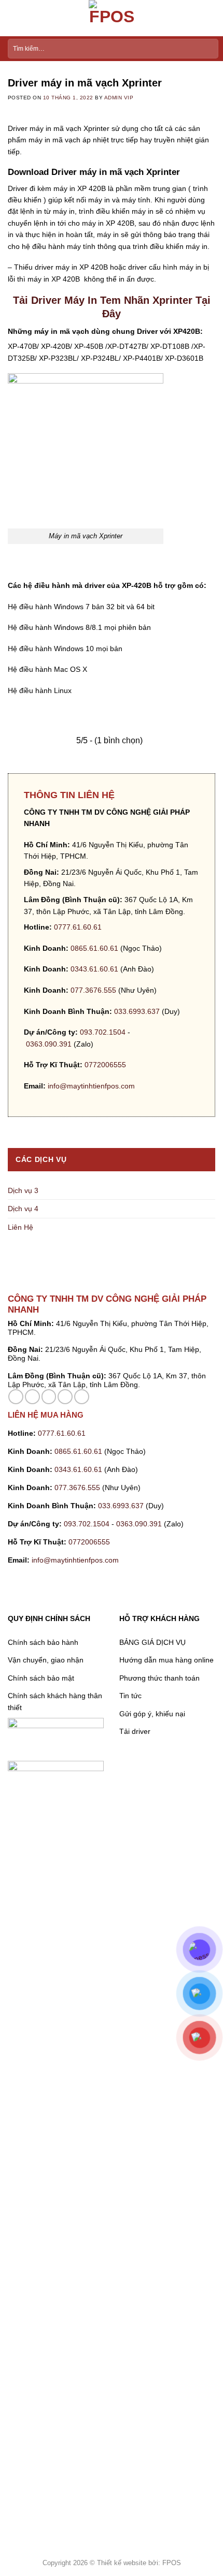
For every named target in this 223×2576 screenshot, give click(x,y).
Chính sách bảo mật (41, 1678)
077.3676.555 (93, 990)
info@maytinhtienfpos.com (91, 1086)
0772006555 (106, 1065)
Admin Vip (119, 98)
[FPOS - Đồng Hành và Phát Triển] (112, 18)
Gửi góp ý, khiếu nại (152, 1714)
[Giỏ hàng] (210, 18)
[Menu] (13, 18)
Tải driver (135, 1731)
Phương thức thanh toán (159, 1678)
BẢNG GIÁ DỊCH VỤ (152, 1642)
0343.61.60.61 (94, 969)
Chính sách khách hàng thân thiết (55, 1701)
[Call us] (65, 1397)
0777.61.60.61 (78, 927)
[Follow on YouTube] (82, 1397)
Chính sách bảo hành (43, 1642)
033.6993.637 (137, 1011)
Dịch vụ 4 (23, 1209)
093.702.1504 (103, 1032)
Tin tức (130, 1696)
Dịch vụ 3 (23, 1190)
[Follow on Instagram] (32, 1397)
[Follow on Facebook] (16, 1397)
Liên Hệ (20, 1227)
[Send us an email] (49, 1397)
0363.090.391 (49, 1044)
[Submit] (208, 49)
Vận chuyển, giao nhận (46, 1660)
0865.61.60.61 (94, 948)
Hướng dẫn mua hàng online (166, 1660)
